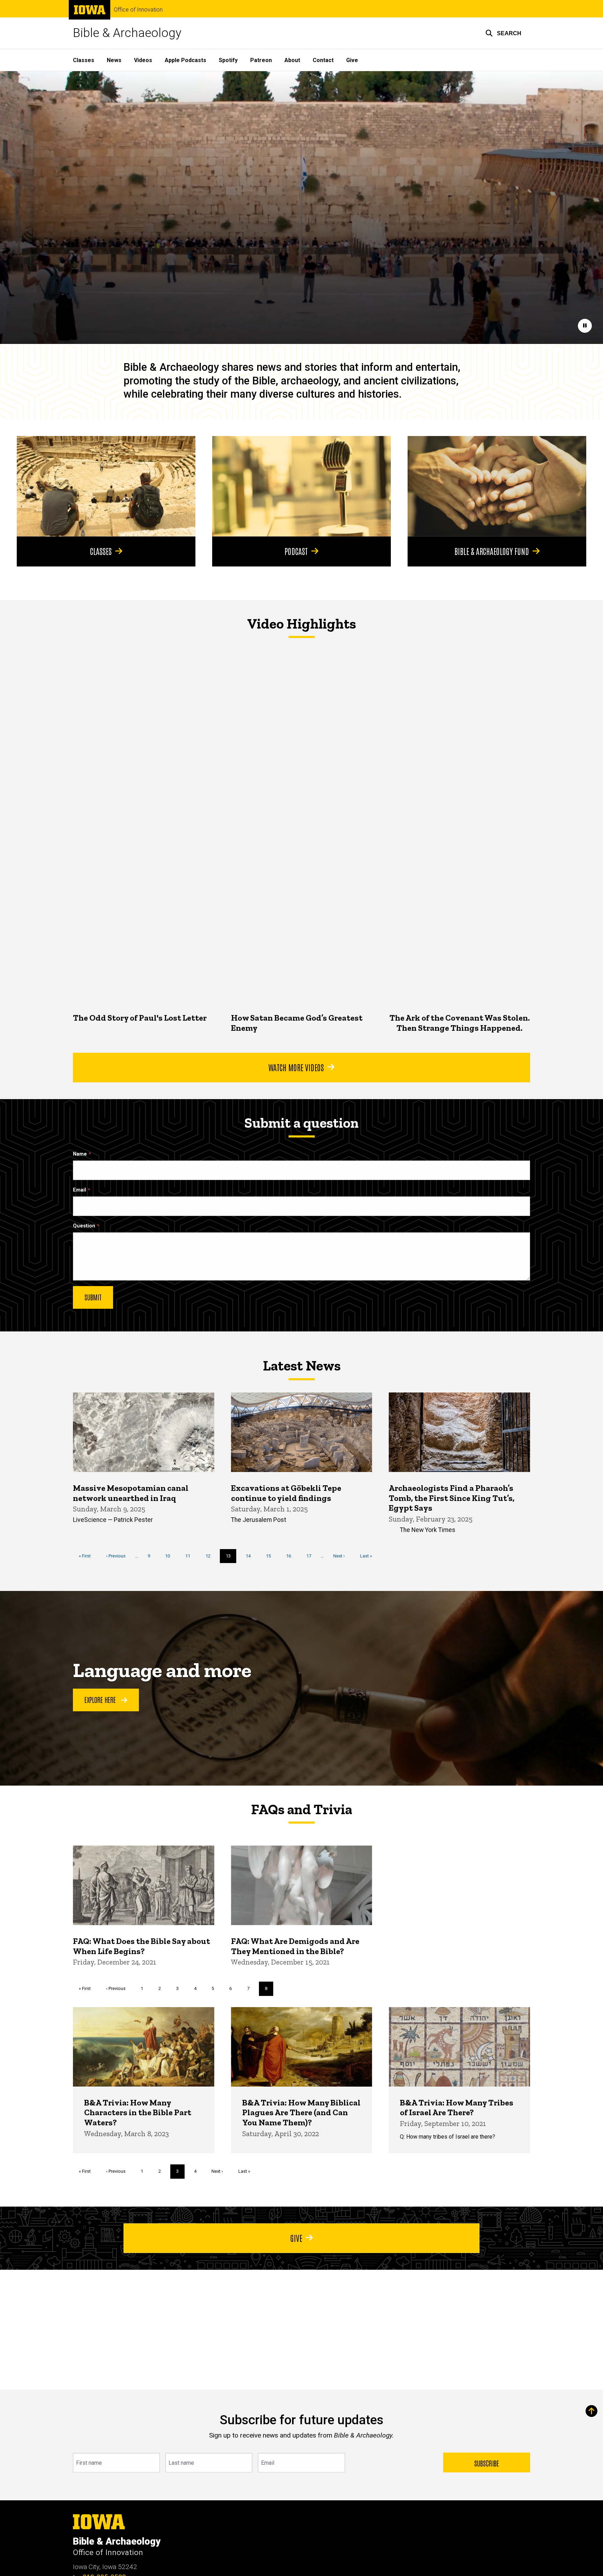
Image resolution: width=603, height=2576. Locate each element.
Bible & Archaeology (127, 33)
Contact (323, 60)
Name (80, 1154)
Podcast (296, 551)
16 (291, 1556)
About (292, 60)
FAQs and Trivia (301, 1809)
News (114, 60)
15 (271, 1556)
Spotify (228, 60)
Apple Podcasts (185, 60)
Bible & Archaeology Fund (492, 551)
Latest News (302, 1366)
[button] (503, 33)
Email (80, 1190)
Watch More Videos (296, 1067)
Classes (84, 60)
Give (352, 60)
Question (84, 1226)
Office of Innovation (138, 10)
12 (211, 1556)
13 (231, 1558)
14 (251, 1556)
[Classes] (106, 486)
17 (311, 1556)
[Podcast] (301, 486)
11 (190, 1556)
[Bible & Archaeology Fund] (497, 486)
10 (170, 1556)
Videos (143, 60)
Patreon (261, 60)
